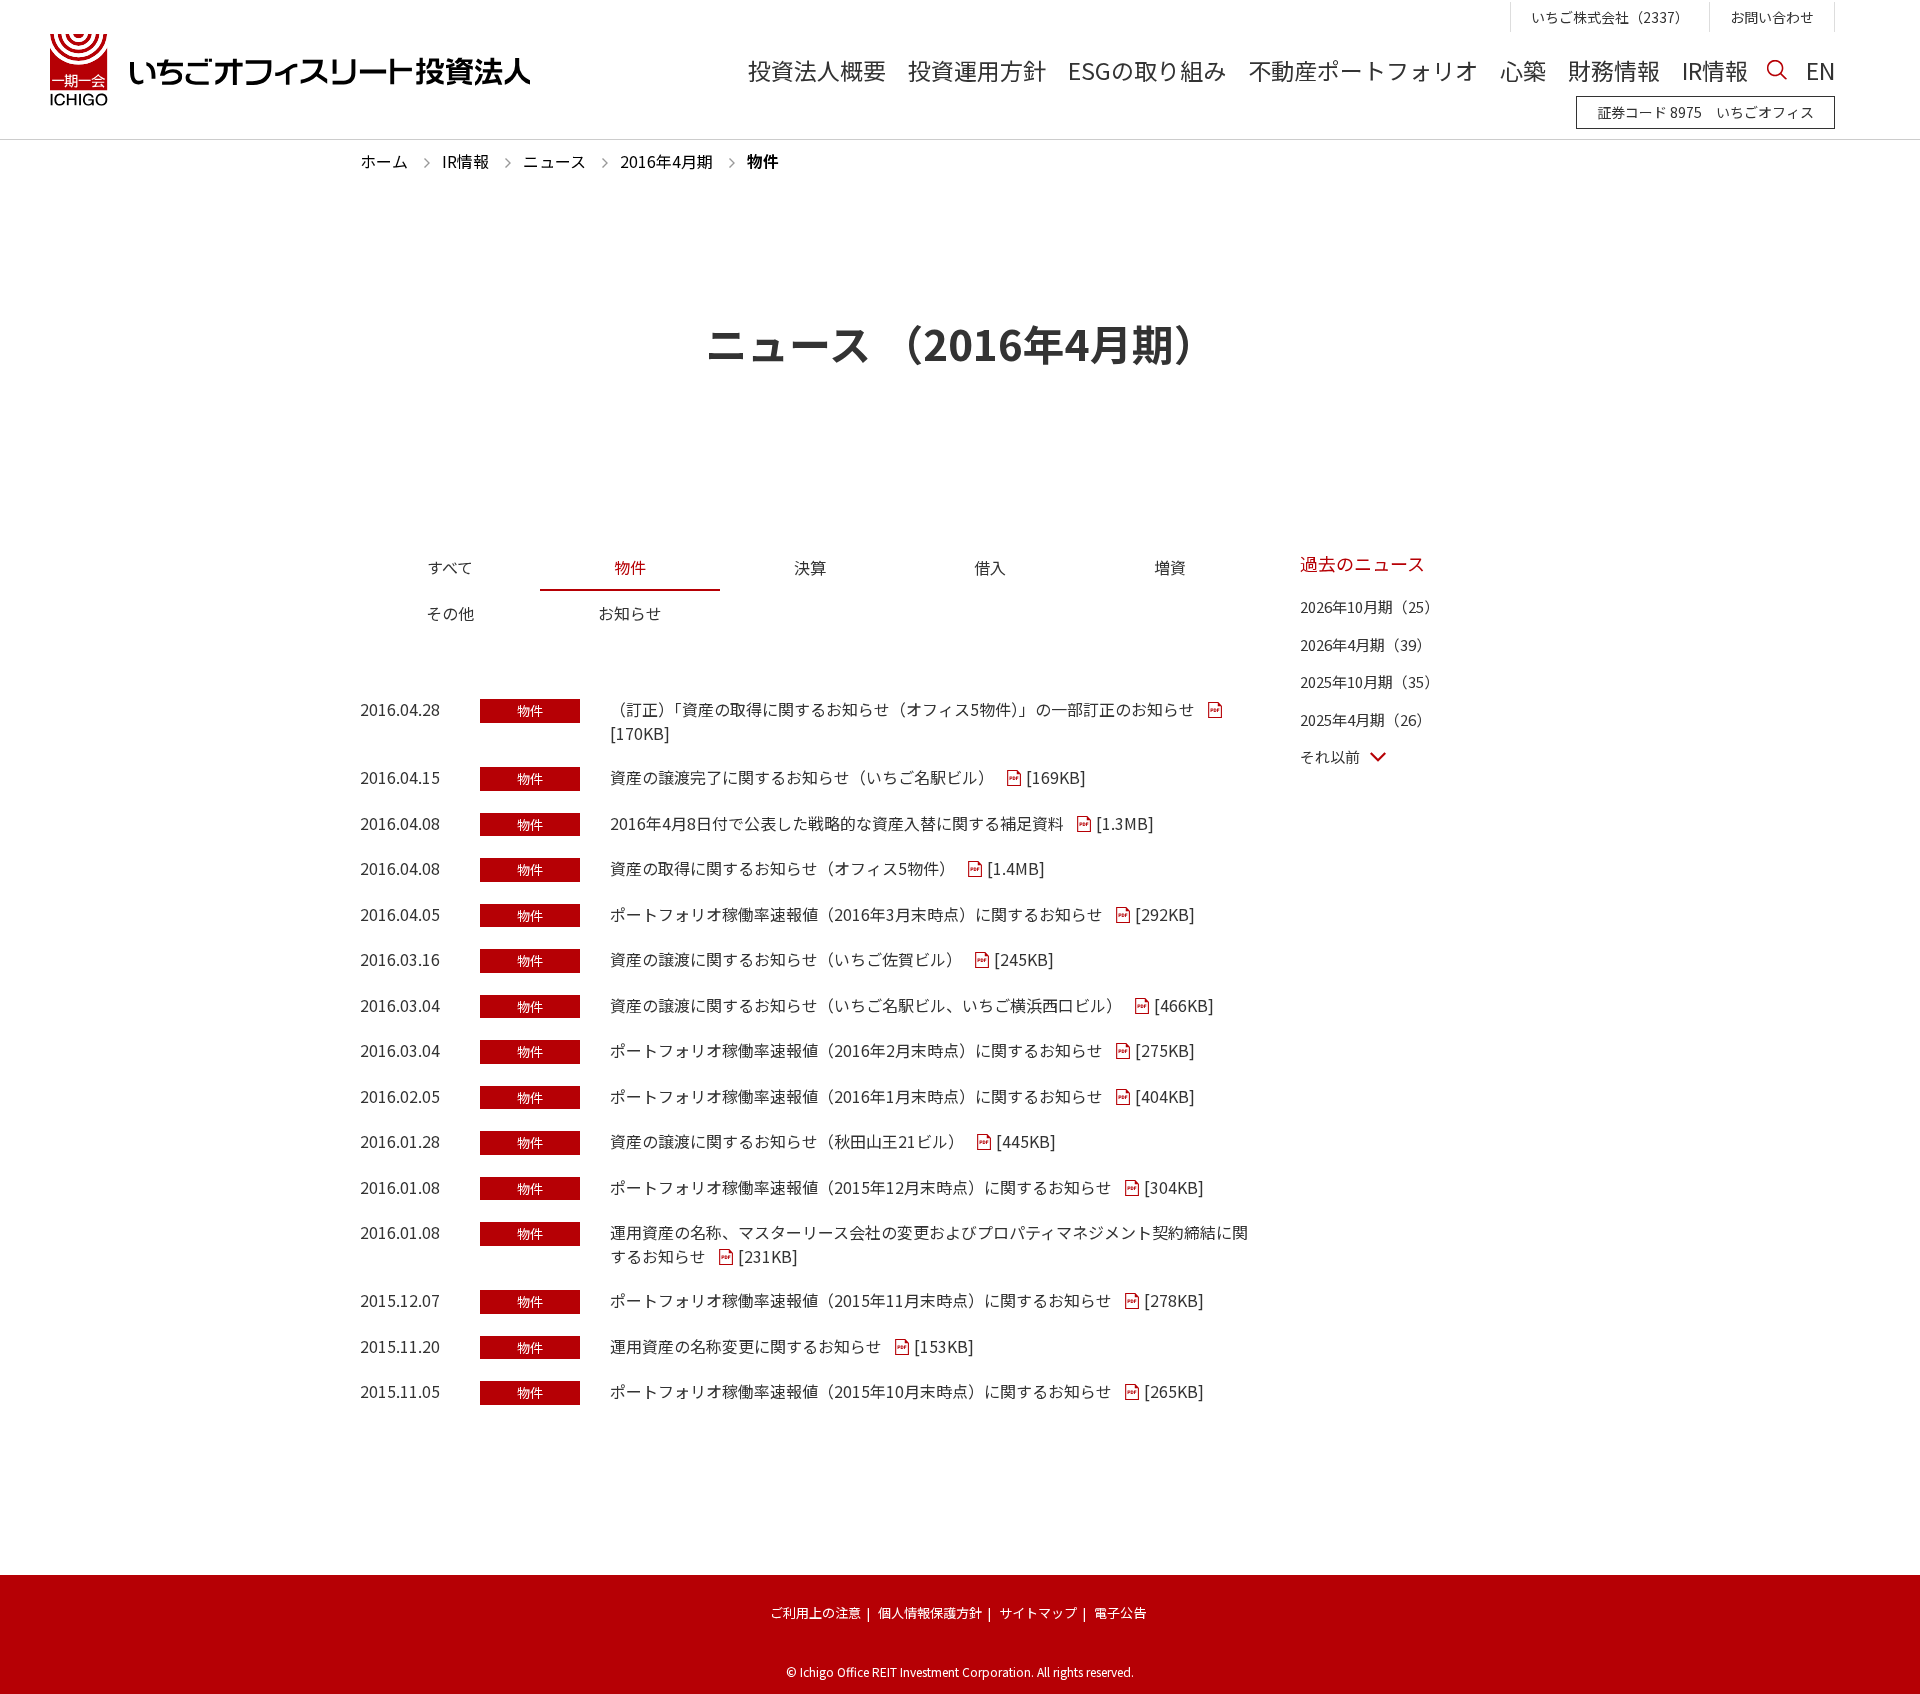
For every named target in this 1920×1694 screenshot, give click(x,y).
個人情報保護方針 (930, 1612)
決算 (810, 567)
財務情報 (1614, 69)
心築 (1523, 69)
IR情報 (1715, 69)
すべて (450, 567)
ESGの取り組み (1147, 69)
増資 (1170, 567)
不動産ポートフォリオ (1363, 69)
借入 (990, 567)
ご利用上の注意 (815, 1612)
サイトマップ (1038, 1612)
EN (1820, 69)
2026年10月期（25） (1369, 606)
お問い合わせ (1772, 17)
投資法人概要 (817, 69)
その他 (450, 613)
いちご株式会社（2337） (1610, 17)
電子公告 (1120, 1612)
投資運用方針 (977, 69)
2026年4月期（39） (1365, 644)
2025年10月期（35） (1369, 681)
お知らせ (630, 613)
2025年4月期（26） (1365, 719)
